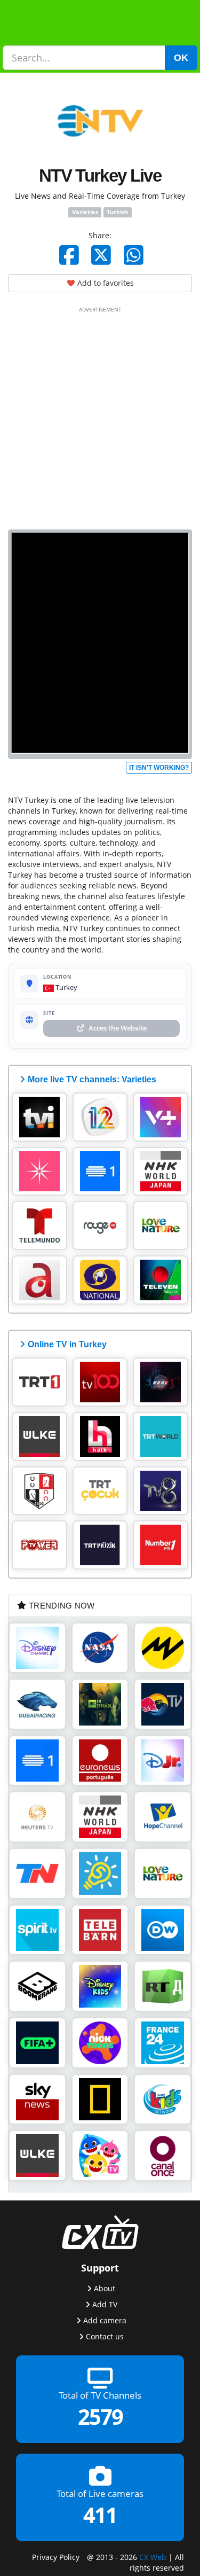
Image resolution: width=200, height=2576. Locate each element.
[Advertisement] (100, 416)
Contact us (105, 2336)
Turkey (66, 987)
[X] (101, 255)
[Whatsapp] (134, 255)
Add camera (105, 2320)
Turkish (117, 212)
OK (181, 58)
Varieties (85, 212)
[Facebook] (69, 255)
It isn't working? (159, 768)
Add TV (105, 2304)
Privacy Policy (56, 2557)
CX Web (153, 2557)
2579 (100, 2417)
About (105, 2288)
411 (100, 2515)
